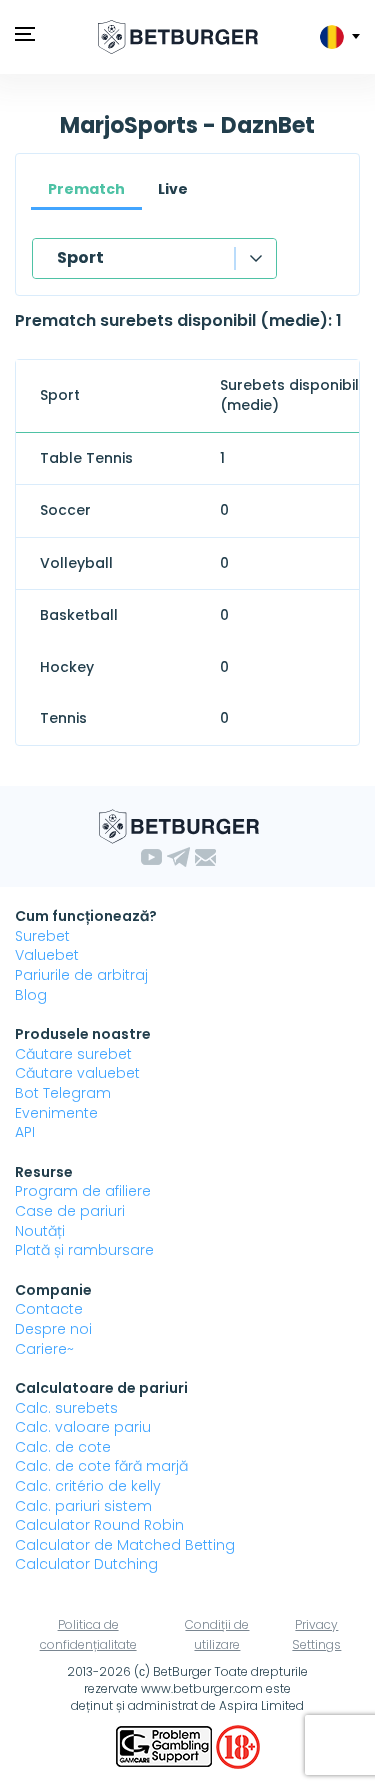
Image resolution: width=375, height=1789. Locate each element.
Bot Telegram (63, 1093)
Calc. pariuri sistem (83, 1506)
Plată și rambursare (84, 1250)
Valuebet (47, 955)
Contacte (49, 1309)
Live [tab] (173, 189)
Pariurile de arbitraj (81, 975)
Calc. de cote (63, 1447)
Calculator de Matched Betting (125, 1545)
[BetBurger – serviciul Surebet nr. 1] (178, 37)
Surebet (42, 936)
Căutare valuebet (77, 1073)
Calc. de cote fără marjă (101, 1466)
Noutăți (40, 1231)
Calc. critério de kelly (88, 1486)
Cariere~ (44, 1349)
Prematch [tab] (86, 189)
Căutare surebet (73, 1054)
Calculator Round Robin (99, 1525)
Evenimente (56, 1113)
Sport (80, 257)
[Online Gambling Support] (166, 1745)
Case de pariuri (70, 1211)
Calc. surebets (66, 1408)
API (25, 1132)
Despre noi (53, 1329)
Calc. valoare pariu (83, 1427)
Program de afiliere (83, 1191)
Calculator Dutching (86, 1564)
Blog (31, 995)
